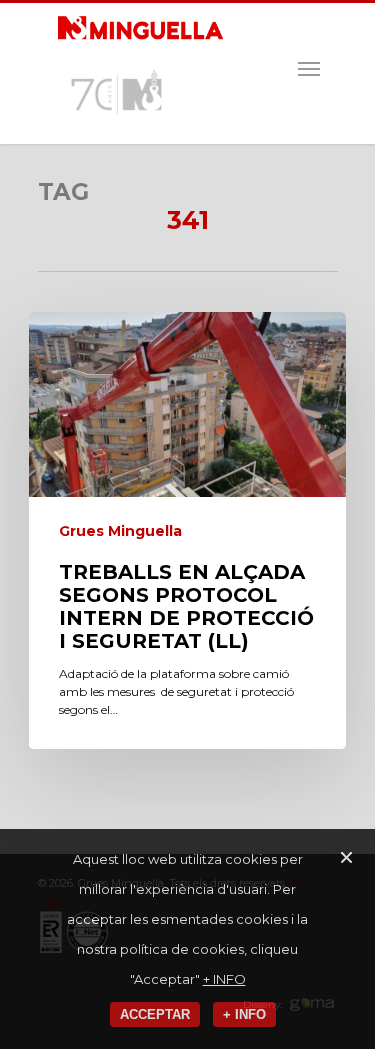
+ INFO (224, 979)
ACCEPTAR (155, 1014)
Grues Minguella (120, 531)
